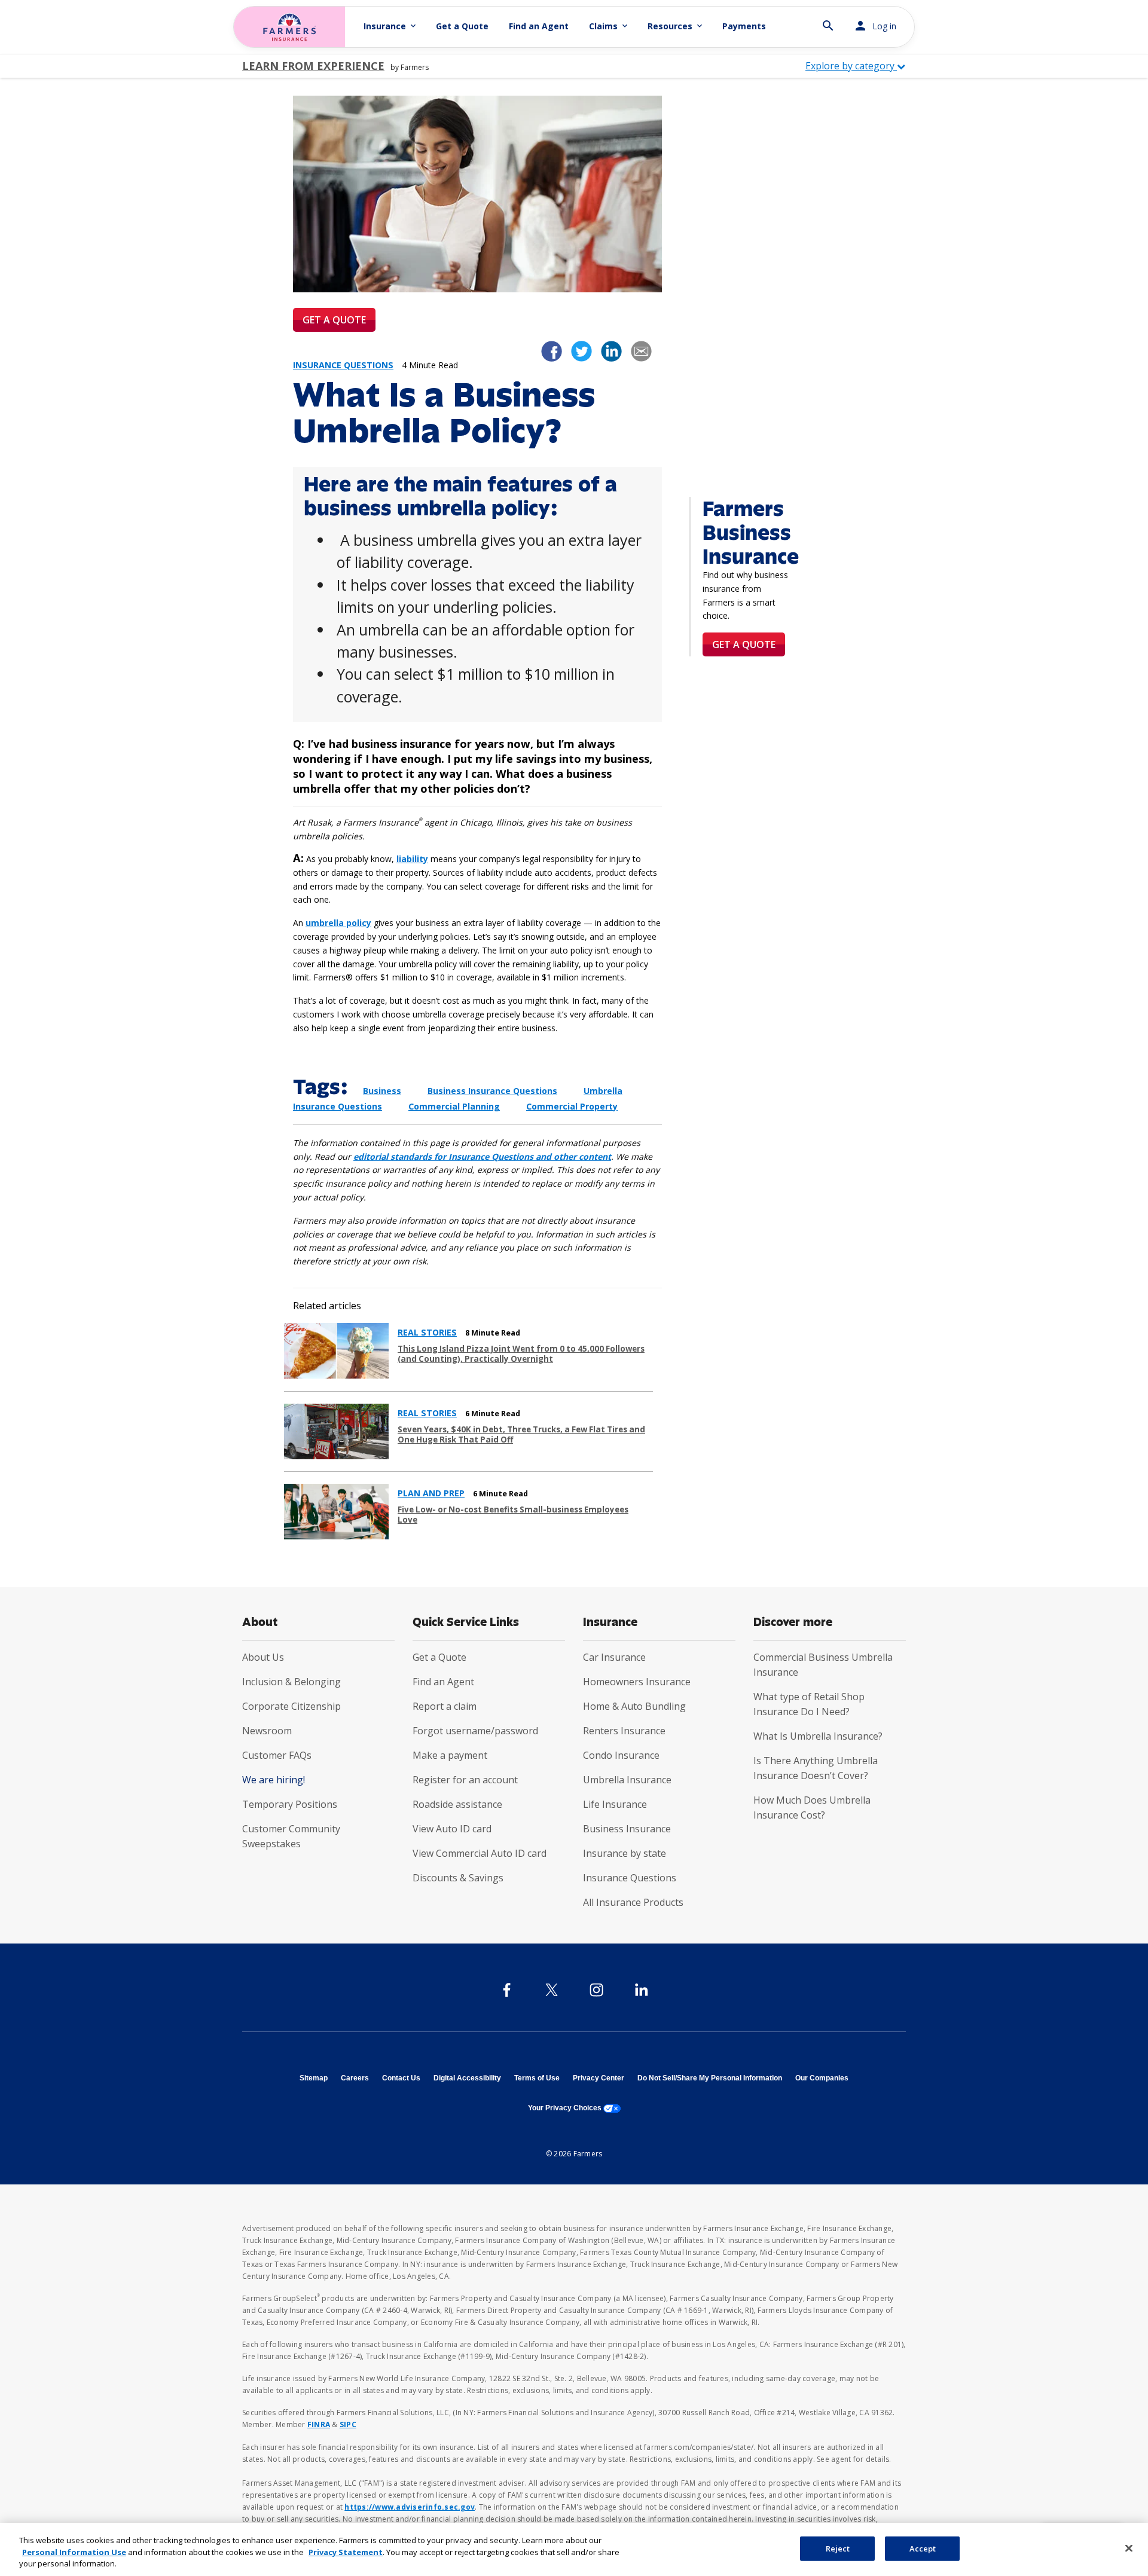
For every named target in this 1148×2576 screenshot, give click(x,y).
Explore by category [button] (851, 66)
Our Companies (822, 2078)
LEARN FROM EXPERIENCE (313, 66)
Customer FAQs (277, 1755)
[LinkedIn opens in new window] (641, 1990)
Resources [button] (676, 26)
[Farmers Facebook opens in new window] (552, 350)
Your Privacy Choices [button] (574, 2108)
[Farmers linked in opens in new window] (611, 350)
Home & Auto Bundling (634, 1706)
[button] (828, 21)
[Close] (1129, 2548)
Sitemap (314, 2078)
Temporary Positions (290, 1804)
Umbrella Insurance (627, 1780)
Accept (923, 2548)
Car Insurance (614, 1657)
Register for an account (465, 1780)
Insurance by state (625, 1853)
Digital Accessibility (467, 2078)
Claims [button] (609, 26)
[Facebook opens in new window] (507, 1990)
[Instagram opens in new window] (596, 1990)
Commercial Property (572, 1106)
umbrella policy (338, 923)
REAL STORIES (427, 1333)
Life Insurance (615, 1804)
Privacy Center (599, 2078)
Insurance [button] (391, 26)
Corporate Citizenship (291, 1706)
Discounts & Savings (458, 1878)
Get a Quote (462, 26)
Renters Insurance (624, 1731)
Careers (355, 2078)
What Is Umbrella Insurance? (818, 1736)
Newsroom (267, 1731)
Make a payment (450, 1755)
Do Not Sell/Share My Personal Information (710, 2078)
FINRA (319, 2424)
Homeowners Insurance (637, 1682)
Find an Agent (539, 26)
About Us (263, 1657)
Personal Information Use (74, 2552)
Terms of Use (537, 2078)
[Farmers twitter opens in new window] (581, 350)
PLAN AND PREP (431, 1493)
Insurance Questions (630, 1878)
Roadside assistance (457, 1804)
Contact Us (401, 2078)
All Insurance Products (633, 1902)
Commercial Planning (454, 1106)
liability (412, 859)
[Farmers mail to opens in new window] (641, 350)
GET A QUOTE (334, 320)
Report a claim (445, 1706)
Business (382, 1091)
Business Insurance (627, 1829)
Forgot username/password (475, 1731)
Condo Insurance (621, 1755)
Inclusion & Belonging (291, 1682)
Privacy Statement (346, 2552)
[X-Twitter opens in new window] (552, 1990)
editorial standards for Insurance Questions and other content (482, 1156)
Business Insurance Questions (492, 1091)
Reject (838, 2548)
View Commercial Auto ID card (480, 1853)
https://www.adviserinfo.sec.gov (410, 2507)
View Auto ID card (452, 1829)
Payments (744, 26)
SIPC (348, 2424)
